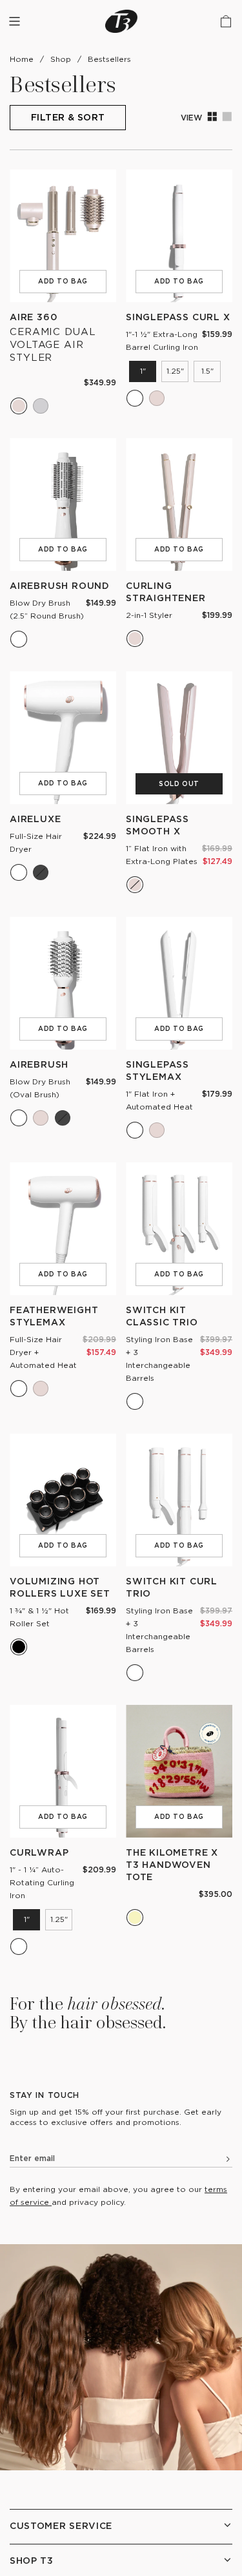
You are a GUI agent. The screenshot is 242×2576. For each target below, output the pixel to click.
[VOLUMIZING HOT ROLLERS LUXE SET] (63, 1500)
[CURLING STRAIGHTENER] (179, 505)
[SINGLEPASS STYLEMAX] (179, 983)
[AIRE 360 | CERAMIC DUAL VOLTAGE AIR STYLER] (63, 236)
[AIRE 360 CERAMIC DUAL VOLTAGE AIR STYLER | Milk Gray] (41, 406)
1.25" (175, 371)
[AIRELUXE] (63, 738)
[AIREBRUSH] (63, 983)
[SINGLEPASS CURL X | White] (135, 398)
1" (143, 371)
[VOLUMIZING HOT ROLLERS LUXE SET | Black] (19, 1647)
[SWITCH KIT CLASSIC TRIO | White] (135, 1401)
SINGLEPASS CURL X (178, 317)
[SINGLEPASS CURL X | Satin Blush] (157, 398)
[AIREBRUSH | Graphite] (63, 1118)
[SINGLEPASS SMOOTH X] (179, 738)
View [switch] (207, 117)
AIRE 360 (33, 317)
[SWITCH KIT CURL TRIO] (179, 1500)
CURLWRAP (39, 1852)
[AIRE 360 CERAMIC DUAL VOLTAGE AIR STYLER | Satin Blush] (19, 406)
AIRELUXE (35, 819)
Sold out (179, 784)
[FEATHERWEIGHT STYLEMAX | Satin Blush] (41, 1389)
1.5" (207, 371)
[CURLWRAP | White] (19, 1946)
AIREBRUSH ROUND (60, 585)
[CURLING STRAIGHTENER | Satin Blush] (135, 639)
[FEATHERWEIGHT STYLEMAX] (63, 1229)
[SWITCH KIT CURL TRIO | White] (135, 1673)
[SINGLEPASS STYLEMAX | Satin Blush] (157, 1130)
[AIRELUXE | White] (19, 872)
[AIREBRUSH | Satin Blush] (41, 1118)
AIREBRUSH (39, 1064)
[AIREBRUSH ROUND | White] (19, 639)
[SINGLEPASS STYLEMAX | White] (135, 1130)
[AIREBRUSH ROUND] (63, 505)
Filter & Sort (68, 117)
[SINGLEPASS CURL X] (179, 236)
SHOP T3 (32, 2560)
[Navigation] (14, 21)
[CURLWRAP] (63, 1771)
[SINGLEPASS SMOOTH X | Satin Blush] (135, 885)
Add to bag (63, 281)
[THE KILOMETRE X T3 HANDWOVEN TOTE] (179, 1771)
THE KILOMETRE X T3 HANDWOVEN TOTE (172, 1864)
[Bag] (226, 21)
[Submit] (223, 2161)
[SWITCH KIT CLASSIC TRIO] (179, 1229)
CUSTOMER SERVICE (61, 2525)
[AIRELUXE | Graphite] (41, 872)
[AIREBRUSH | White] (19, 1118)
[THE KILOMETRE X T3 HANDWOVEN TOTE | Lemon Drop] (135, 1918)
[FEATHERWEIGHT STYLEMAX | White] (19, 1389)
